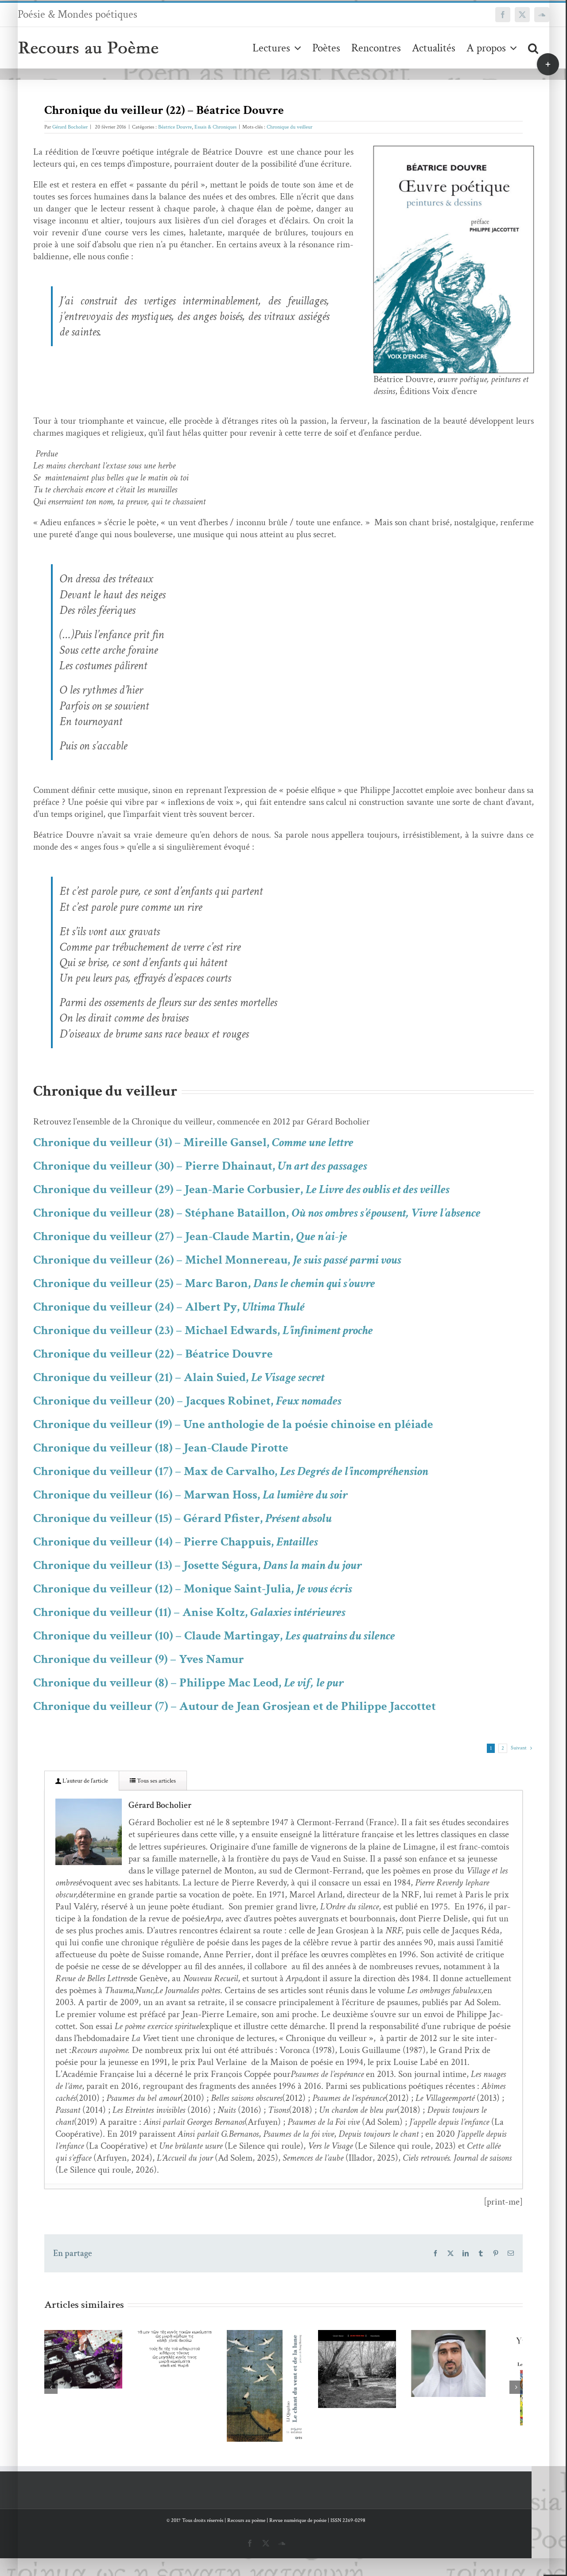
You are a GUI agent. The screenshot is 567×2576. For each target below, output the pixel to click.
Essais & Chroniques (216, 127)
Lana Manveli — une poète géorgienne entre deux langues (74, 2332)
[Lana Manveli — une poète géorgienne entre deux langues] (87, 2362)
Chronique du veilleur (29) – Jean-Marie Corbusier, (241, 1189)
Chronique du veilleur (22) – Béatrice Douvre (153, 1354)
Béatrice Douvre (175, 127)
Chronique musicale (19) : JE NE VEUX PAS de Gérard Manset (369, 2343)
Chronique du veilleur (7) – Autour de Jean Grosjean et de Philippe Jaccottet (235, 1706)
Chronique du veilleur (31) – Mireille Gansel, (193, 1142)
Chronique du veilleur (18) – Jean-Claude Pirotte (161, 1448)
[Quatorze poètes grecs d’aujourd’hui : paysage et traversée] (185, 2352)
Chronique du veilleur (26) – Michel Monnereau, (217, 1260)
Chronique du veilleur (289, 127)
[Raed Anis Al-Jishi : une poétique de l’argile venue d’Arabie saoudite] (480, 2367)
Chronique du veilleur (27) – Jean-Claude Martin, (190, 1236)
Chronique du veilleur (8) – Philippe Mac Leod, (188, 1683)
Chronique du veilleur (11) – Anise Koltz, (189, 1612)
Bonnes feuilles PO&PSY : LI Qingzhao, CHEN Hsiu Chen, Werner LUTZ (270, 2355)
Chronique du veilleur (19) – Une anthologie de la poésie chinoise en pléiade (233, 1424)
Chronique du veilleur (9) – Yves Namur (139, 1659)
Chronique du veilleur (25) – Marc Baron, (204, 1283)
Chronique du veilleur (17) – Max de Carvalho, (231, 1471)
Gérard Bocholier (70, 127)
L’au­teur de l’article (85, 1781)
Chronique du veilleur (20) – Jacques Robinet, (187, 1401)
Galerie (99, 2332)
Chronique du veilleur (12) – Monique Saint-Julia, (193, 1589)
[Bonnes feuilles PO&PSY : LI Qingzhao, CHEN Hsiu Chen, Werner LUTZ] (283, 2391)
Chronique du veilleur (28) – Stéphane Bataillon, (257, 1213)
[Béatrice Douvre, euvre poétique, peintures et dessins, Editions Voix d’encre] (454, 150)
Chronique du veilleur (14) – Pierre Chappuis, (176, 1542)
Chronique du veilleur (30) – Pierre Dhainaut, (200, 1166)
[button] (533, 48)
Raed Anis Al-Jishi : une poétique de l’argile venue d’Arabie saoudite (467, 2337)
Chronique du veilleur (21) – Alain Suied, (179, 1377)
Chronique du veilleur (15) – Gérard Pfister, (183, 1518)
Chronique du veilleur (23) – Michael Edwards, (203, 1330)
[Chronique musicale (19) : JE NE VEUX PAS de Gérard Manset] (382, 2373)
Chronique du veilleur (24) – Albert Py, (169, 1307)
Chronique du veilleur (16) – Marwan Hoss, (190, 1495)
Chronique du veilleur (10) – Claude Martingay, (214, 1636)
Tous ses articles (156, 1781)
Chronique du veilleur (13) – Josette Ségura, (198, 1565)
